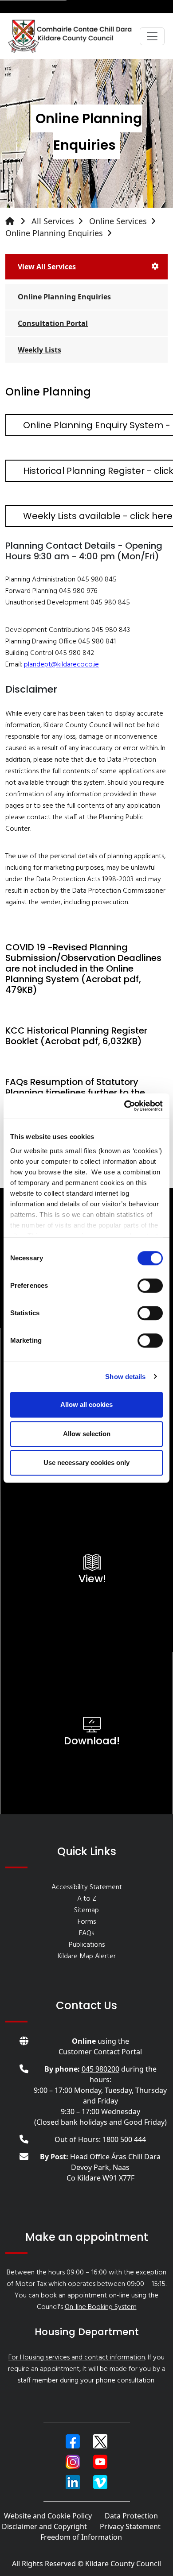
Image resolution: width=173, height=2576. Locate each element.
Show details (125, 1377)
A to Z (87, 1899)
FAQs (86, 1933)
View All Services (47, 267)
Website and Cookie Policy (48, 2516)
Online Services (118, 221)
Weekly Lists (39, 350)
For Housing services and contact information (77, 2358)
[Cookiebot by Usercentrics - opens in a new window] (124, 1106)
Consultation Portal (53, 323)
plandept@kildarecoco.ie (61, 665)
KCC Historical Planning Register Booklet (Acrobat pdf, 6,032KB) (76, 1036)
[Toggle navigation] (152, 36)
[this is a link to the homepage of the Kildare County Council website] (17, 221)
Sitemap (86, 1910)
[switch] (150, 1286)
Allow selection (87, 1434)
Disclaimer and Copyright (44, 2526)
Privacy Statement (130, 2526)
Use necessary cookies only (86, 1462)
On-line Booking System (101, 2307)
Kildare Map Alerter (87, 1956)
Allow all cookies (86, 1404)
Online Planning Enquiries (54, 233)
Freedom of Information (81, 2537)
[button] (73, 2441)
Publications (87, 1945)
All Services (53, 221)
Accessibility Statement (87, 1887)
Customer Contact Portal (100, 2052)
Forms (87, 1922)
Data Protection (131, 2516)
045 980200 (100, 2069)
